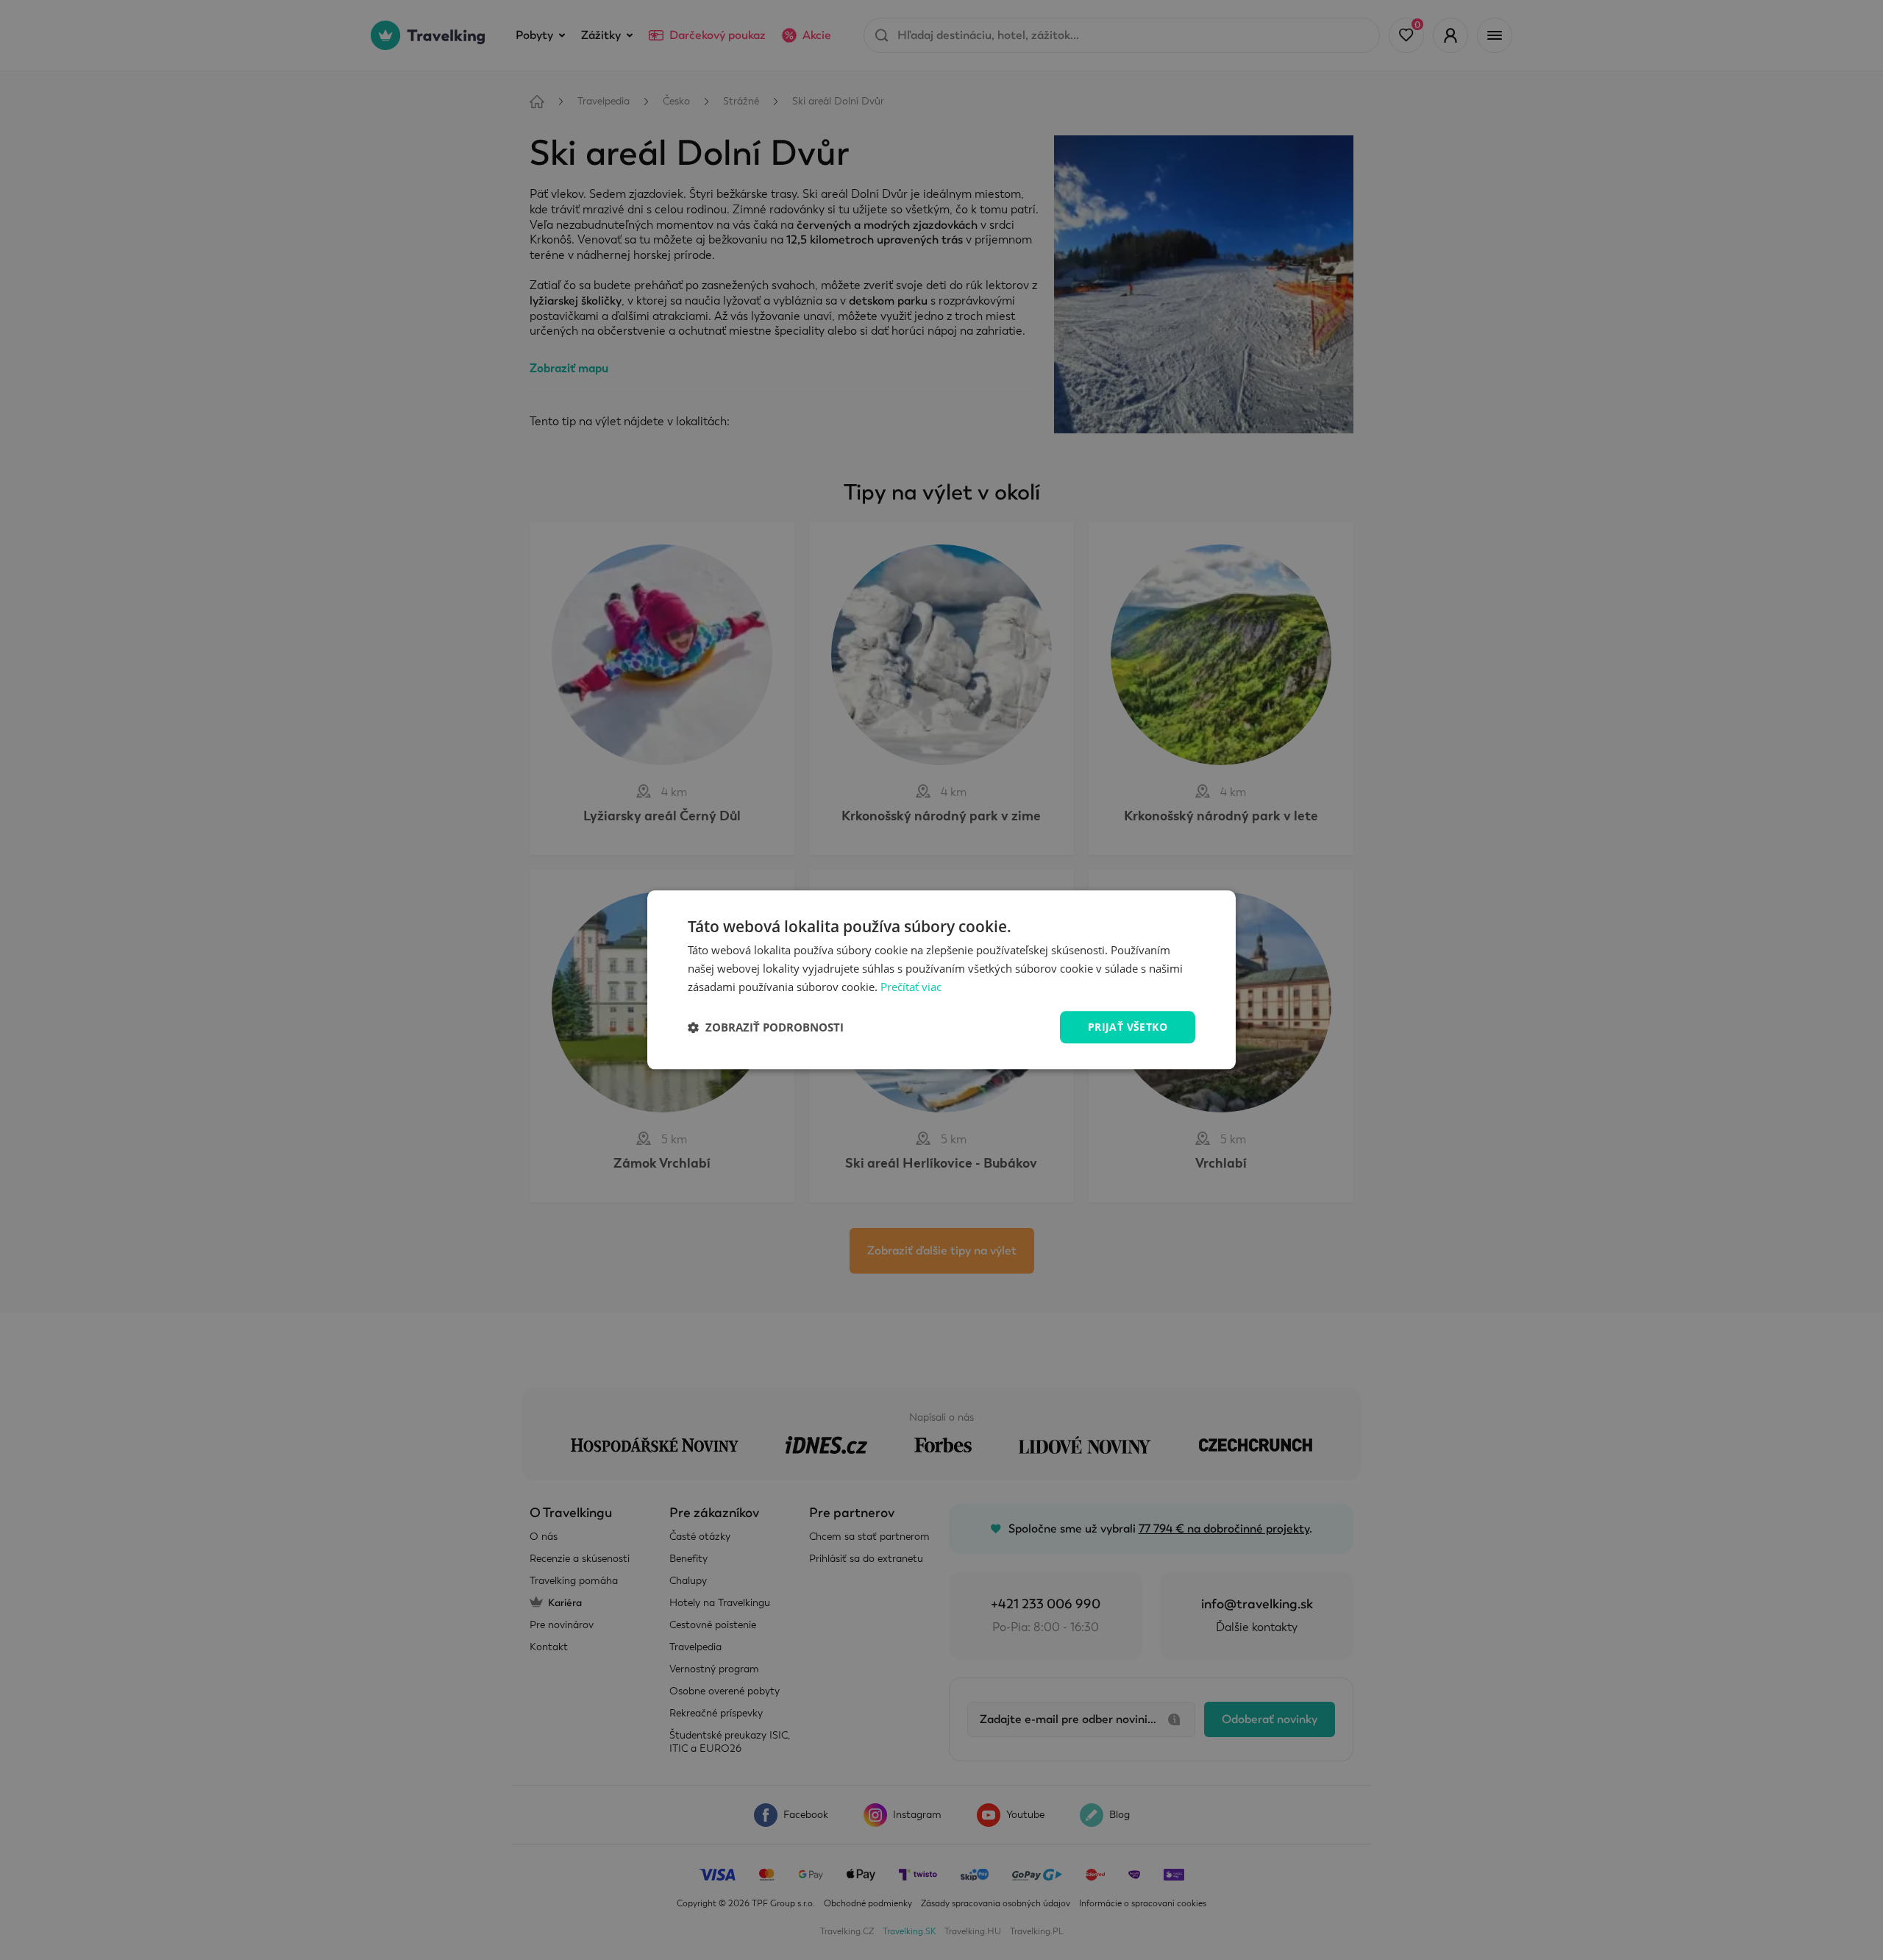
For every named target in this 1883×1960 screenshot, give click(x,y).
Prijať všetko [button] (1128, 1027)
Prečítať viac (911, 987)
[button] (766, 1027)
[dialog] (941, 980)
